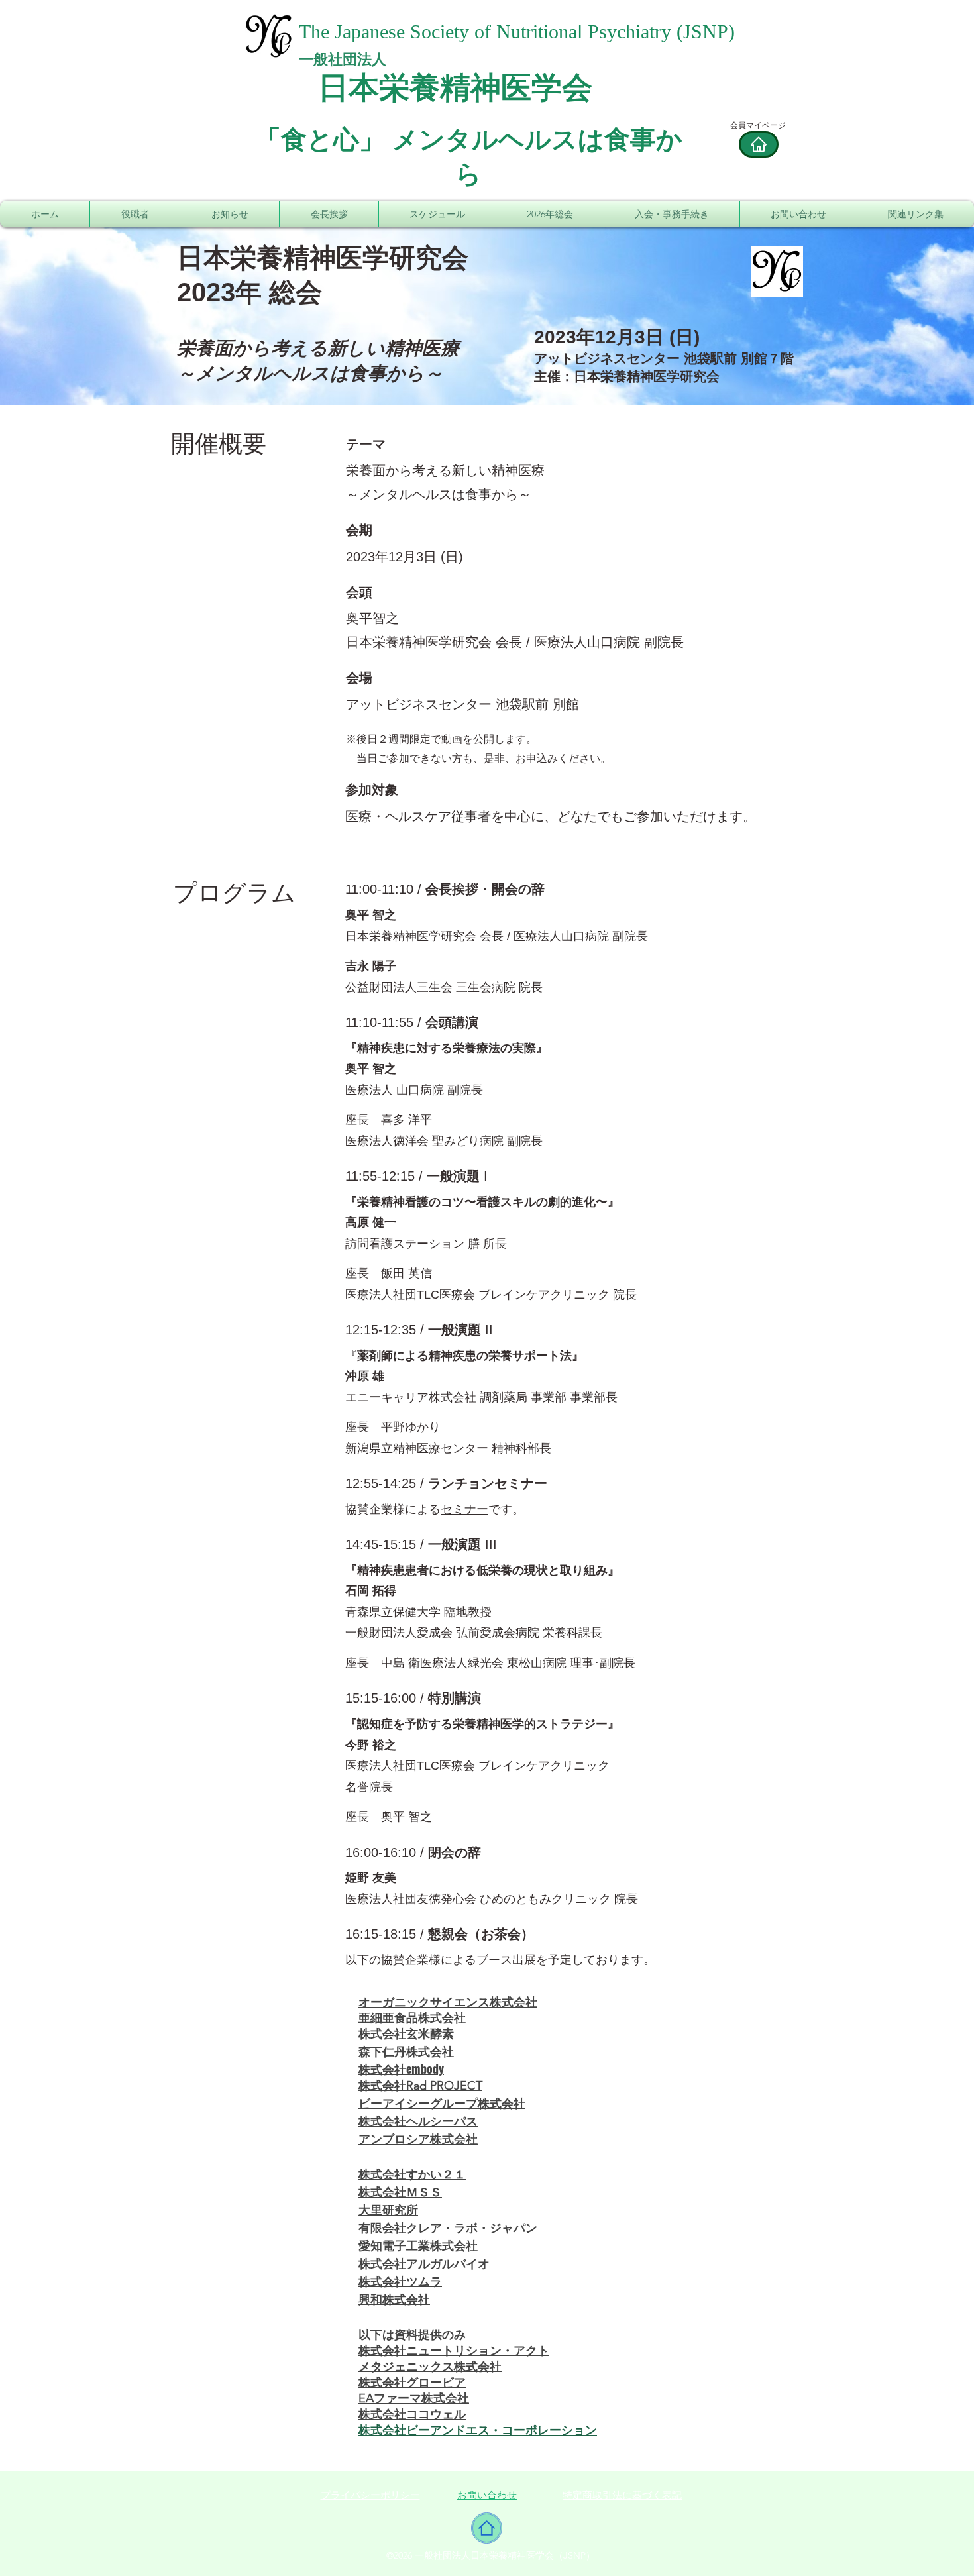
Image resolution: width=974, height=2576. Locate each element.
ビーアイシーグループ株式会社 (442, 2102)
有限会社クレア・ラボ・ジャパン (448, 2227)
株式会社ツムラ (400, 2281)
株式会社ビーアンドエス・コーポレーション (478, 2430)
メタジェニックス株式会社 (430, 2367)
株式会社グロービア (412, 2383)
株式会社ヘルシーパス (418, 2120)
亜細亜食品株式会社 (412, 2018)
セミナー (464, 1509)
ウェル (448, 2414)
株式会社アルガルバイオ (424, 2263)
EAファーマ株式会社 (414, 2398)
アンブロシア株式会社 (418, 2138)
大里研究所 (388, 2209)
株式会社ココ (394, 2414)
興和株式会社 (394, 2298)
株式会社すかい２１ (412, 2173)
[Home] (759, 144)
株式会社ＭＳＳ (400, 2191)
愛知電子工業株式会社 (418, 2245)
